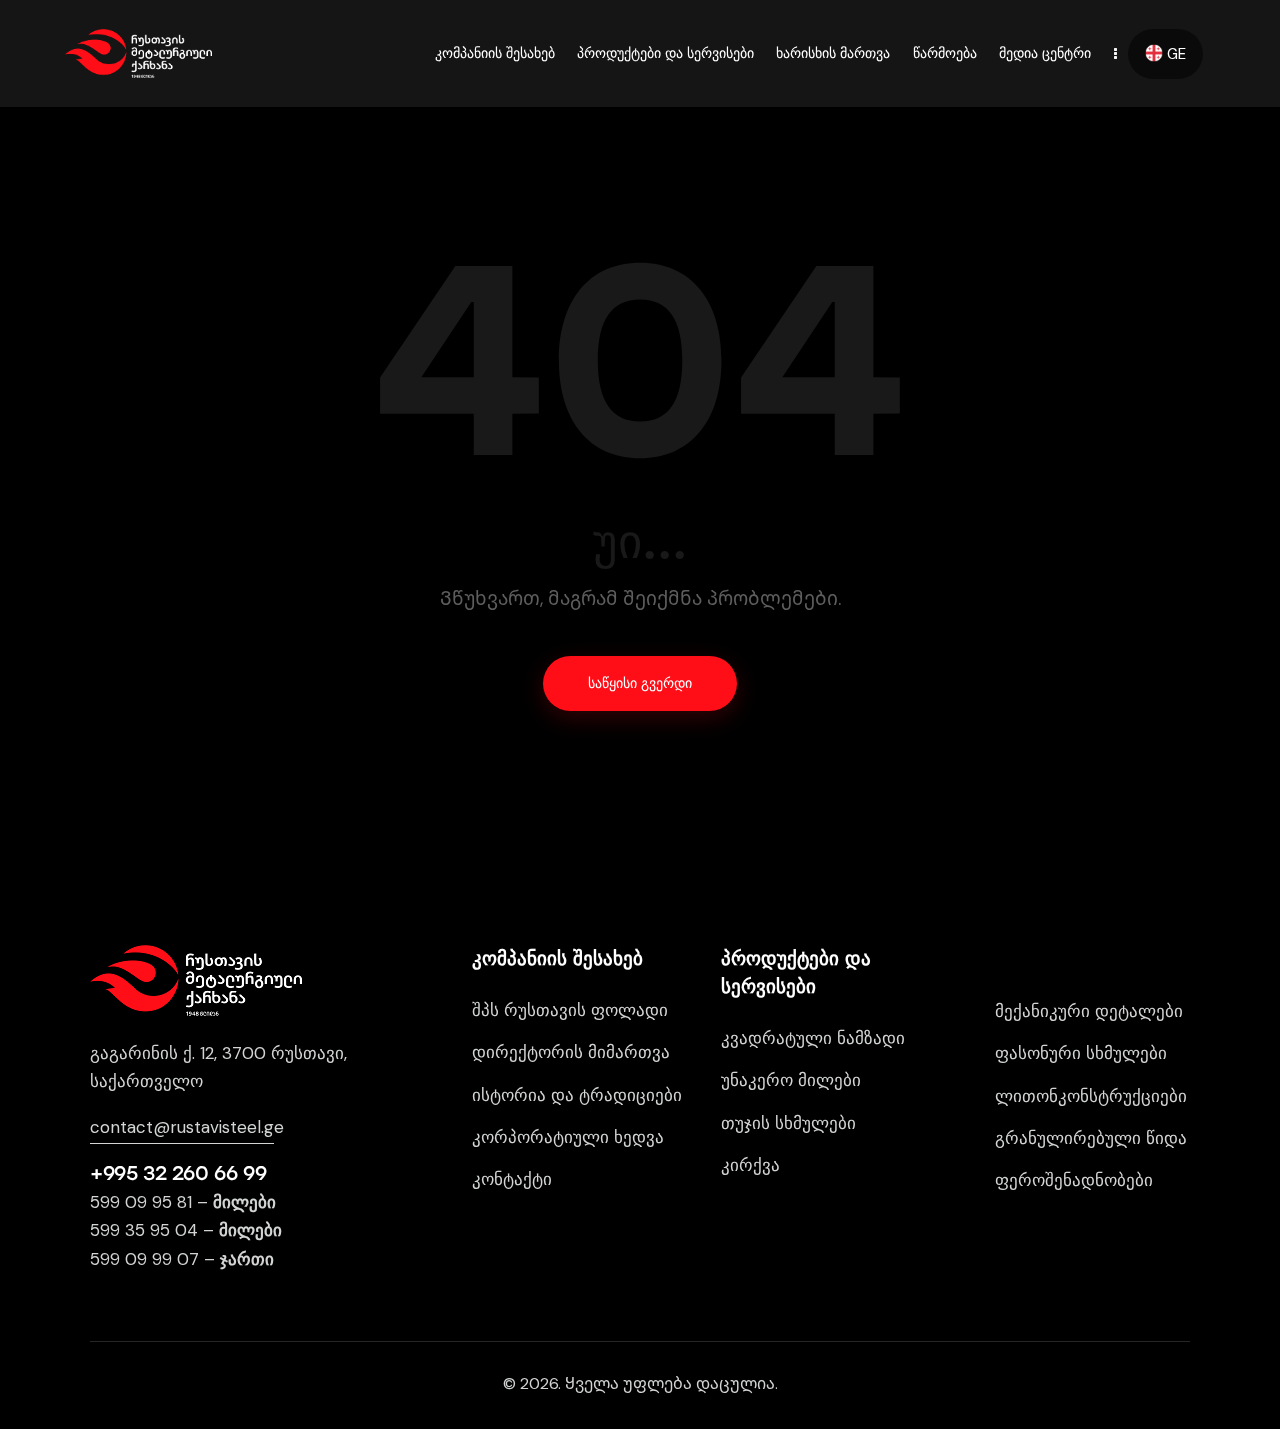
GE (1174, 54)
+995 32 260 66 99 (178, 1173)
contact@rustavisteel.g (182, 1127)
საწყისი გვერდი (640, 683)
